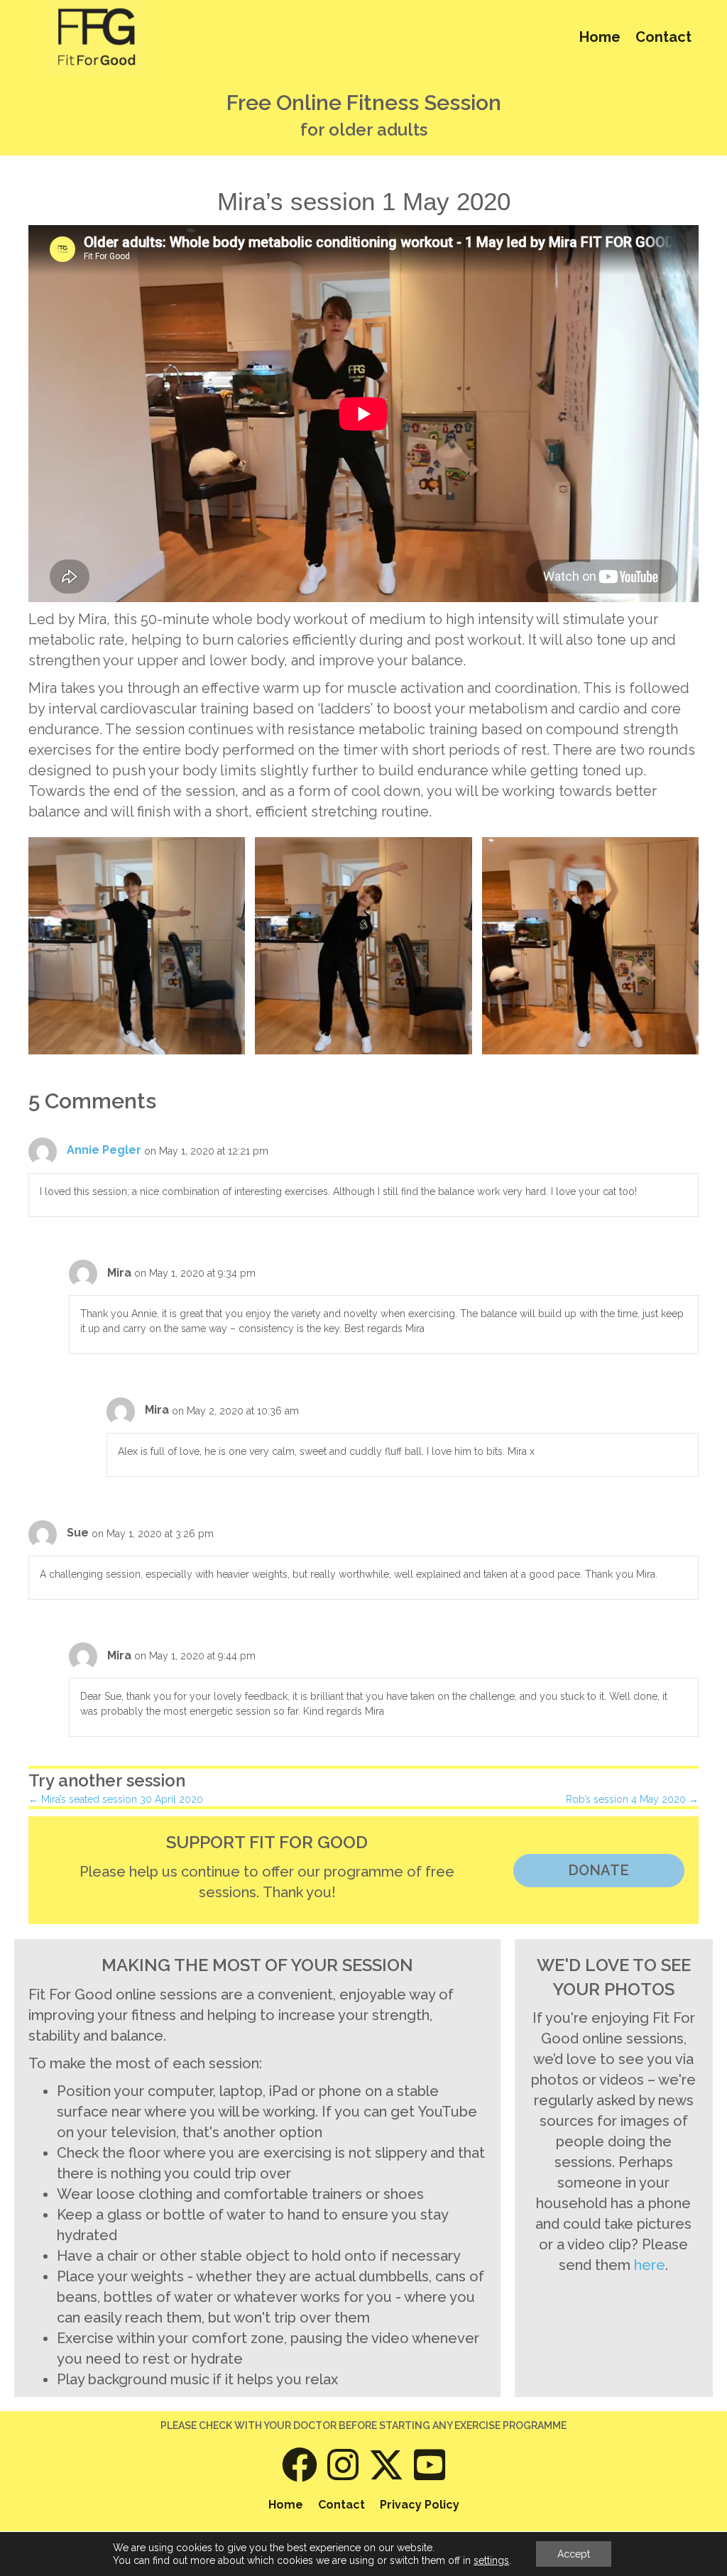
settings (491, 2560)
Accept (574, 2554)
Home (600, 37)
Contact (663, 37)
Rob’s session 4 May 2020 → (632, 1799)
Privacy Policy (420, 2505)
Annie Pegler (104, 1150)
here (650, 2265)
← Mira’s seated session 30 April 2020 (116, 1799)
